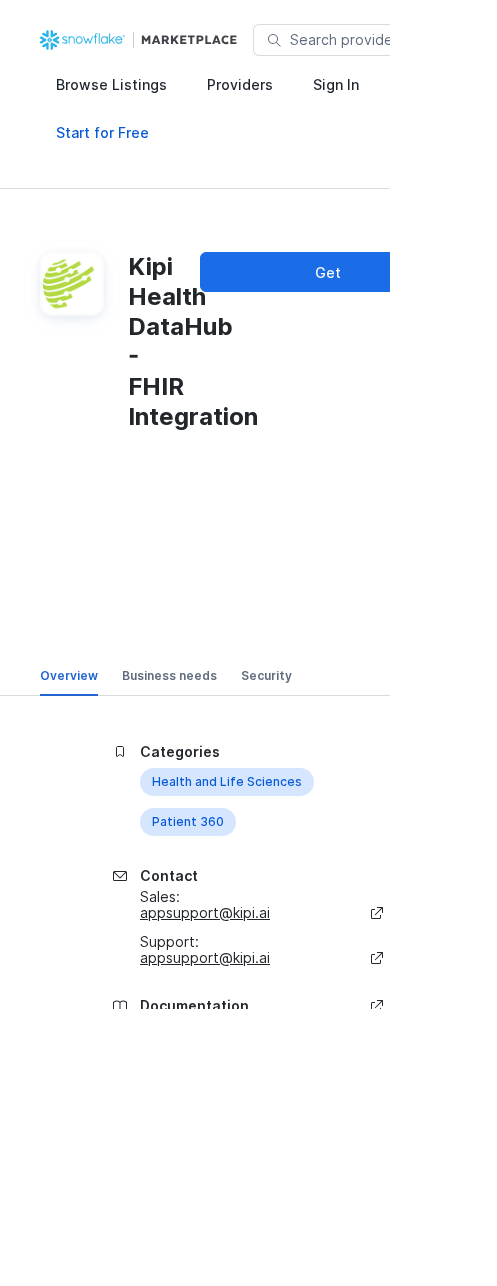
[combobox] (389, 40)
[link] (140, 40)
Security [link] (266, 675)
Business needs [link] (169, 675)
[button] (111, 84)
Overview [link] (69, 675)
